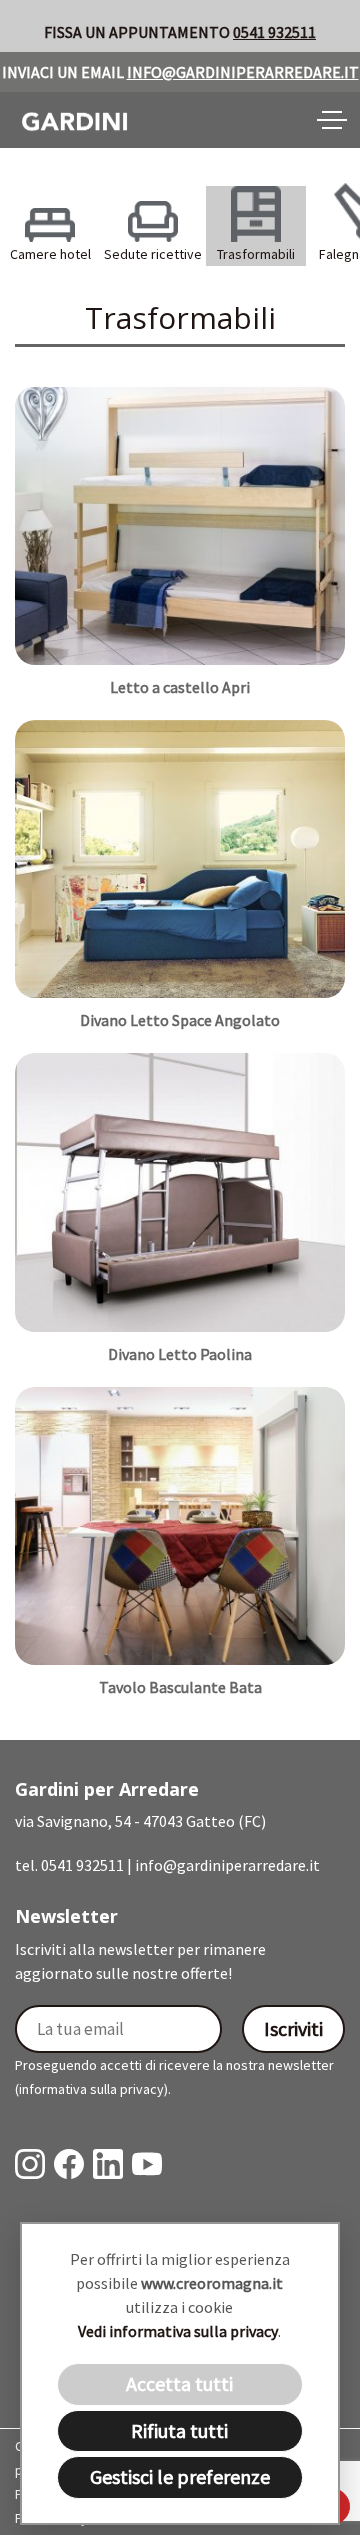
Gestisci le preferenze (180, 2476)
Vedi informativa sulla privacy (178, 2331)
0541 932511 (274, 32)
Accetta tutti (179, 2383)
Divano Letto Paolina (180, 1354)
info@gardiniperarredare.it (243, 72)
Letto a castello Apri (180, 687)
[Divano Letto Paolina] (180, 1191)
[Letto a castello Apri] (180, 525)
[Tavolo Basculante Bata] (180, 1524)
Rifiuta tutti (179, 2430)
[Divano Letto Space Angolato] (180, 858)
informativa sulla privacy (91, 2089)
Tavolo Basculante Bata (180, 1687)
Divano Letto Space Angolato (180, 1020)
